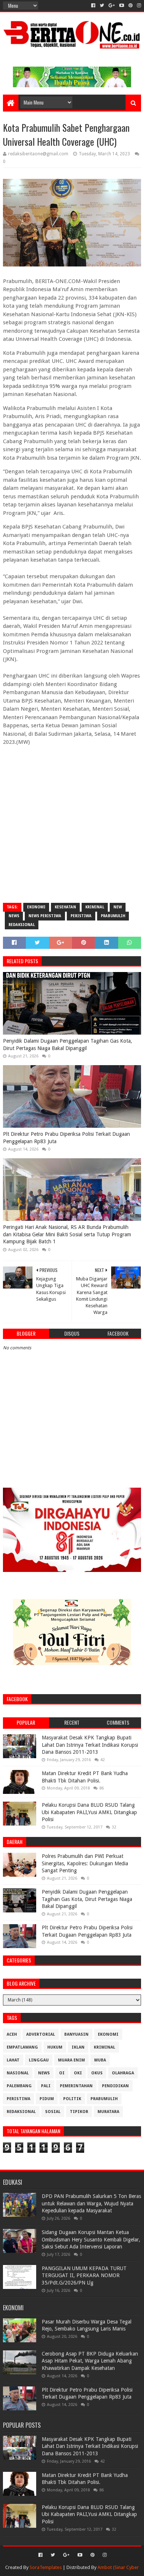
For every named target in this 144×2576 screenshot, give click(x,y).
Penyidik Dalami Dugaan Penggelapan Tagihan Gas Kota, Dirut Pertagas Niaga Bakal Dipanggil (68, 1045)
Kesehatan (65, 907)
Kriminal (95, 907)
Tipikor (79, 2112)
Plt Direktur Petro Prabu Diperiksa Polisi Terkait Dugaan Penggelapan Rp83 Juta (66, 1138)
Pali (46, 2086)
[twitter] (102, 6)
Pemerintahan (76, 2086)
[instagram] (138, 6)
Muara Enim (71, 2060)
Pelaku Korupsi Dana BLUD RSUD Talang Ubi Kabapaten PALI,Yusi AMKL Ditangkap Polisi (89, 1812)
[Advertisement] (72, 824)
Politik (72, 2099)
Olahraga (123, 2073)
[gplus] (112, 6)
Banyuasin (76, 2034)
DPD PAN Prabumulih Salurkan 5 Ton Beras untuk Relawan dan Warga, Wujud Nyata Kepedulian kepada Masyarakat (91, 2203)
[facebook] (93, 6)
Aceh (12, 2034)
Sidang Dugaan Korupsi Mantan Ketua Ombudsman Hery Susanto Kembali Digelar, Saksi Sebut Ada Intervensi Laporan (91, 2239)
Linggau (39, 2060)
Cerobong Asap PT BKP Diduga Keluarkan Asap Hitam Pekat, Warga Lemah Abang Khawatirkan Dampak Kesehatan (90, 2361)
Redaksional (22, 925)
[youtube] (122, 6)
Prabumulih (113, 916)
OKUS (97, 2073)
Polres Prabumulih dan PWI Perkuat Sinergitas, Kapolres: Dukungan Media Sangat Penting (85, 1863)
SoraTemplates (46, 2567)
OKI (78, 2073)
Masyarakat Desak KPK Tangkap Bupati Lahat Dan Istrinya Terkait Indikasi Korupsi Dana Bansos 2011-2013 (90, 1745)
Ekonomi (36, 907)
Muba (100, 2060)
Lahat (13, 2060)
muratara (108, 2112)
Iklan (78, 2047)
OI (62, 2073)
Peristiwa (81, 916)
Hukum (55, 2047)
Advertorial (41, 2034)
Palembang (19, 2086)
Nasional (18, 2073)
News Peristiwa (45, 916)
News (14, 916)
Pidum (47, 2099)
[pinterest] (131, 6)
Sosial (53, 2112)
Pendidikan (115, 2086)
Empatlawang (22, 2047)
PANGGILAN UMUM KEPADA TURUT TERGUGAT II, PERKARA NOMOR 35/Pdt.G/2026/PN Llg (84, 2275)
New (118, 907)
